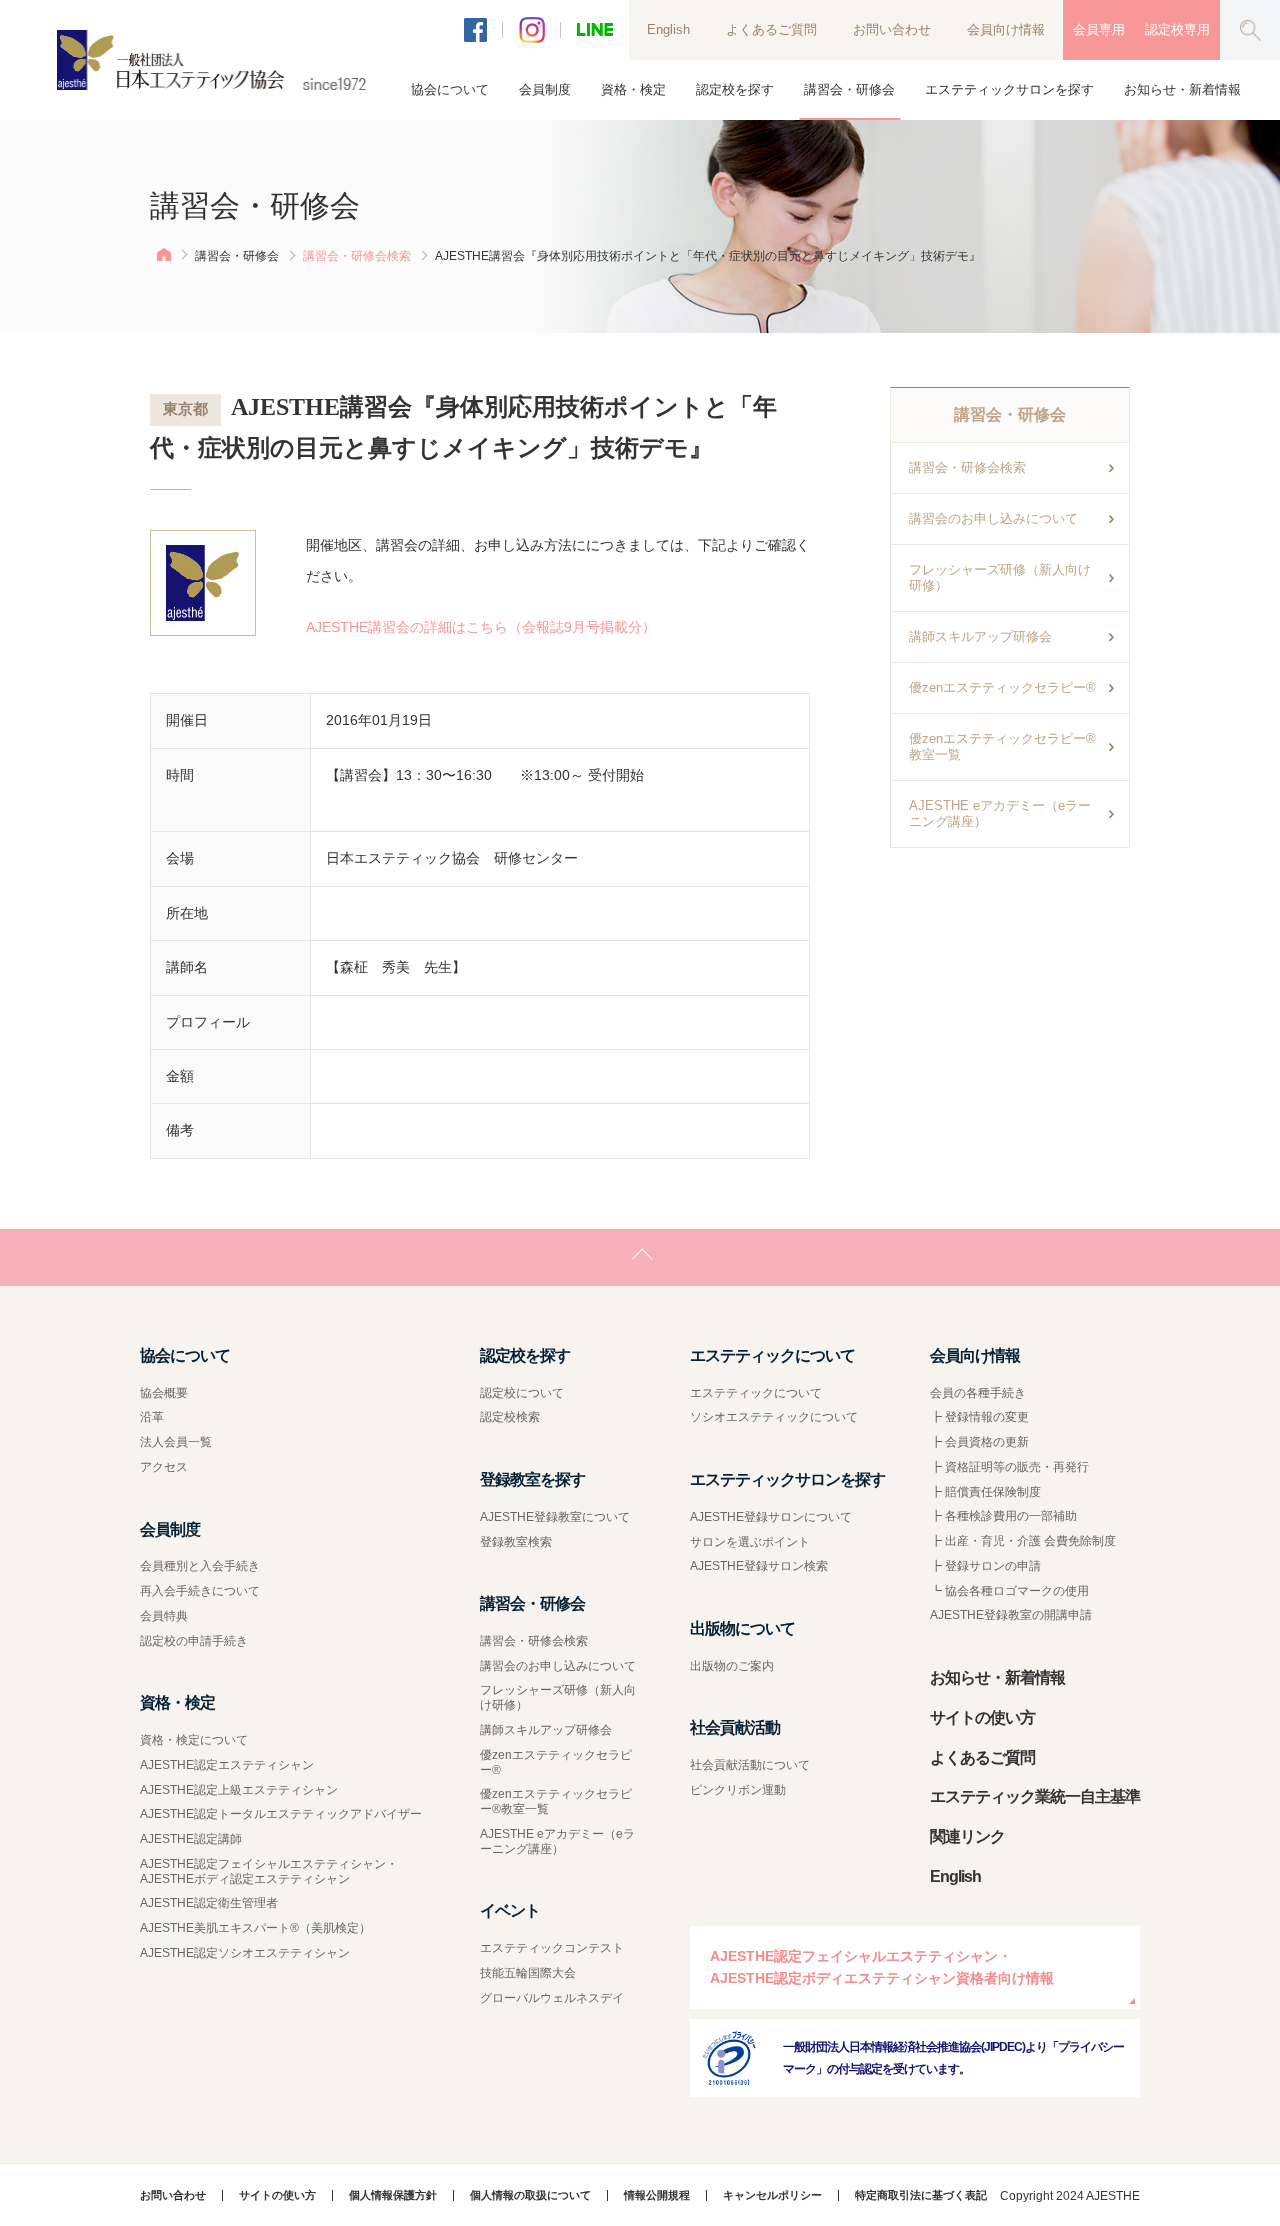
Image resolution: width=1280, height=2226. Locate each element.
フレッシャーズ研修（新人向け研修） (1000, 577)
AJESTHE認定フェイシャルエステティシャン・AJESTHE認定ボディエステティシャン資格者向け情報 (882, 1967)
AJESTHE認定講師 (191, 1839)
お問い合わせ (892, 29)
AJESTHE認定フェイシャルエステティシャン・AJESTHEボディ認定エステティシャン (269, 1871)
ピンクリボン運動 (738, 1790)
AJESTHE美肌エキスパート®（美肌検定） (255, 1928)
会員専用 (1099, 29)
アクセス (164, 1467)
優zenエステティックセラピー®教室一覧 (1002, 746)
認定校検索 (510, 1417)
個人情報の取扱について (530, 2195)
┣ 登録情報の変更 (979, 1417)
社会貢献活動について (750, 1765)
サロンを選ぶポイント (750, 1542)
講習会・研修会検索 (357, 256)
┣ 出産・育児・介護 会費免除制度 (1023, 1541)
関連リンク (967, 1836)
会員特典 (164, 1616)
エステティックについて (756, 1393)
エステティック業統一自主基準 (1035, 1796)
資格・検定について (194, 1740)
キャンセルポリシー (772, 2195)
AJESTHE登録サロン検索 (759, 1566)
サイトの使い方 (982, 1717)
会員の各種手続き (978, 1393)
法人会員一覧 (176, 1442)
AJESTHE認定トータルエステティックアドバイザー (281, 1814)
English (668, 29)
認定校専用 (1177, 29)
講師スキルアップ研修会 (980, 636)
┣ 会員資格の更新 (979, 1442)
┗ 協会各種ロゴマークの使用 (1009, 1591)
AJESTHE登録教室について (555, 1517)
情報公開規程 (657, 2195)
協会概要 (164, 1393)
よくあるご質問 (771, 29)
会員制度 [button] (545, 89)
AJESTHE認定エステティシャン (227, 1765)
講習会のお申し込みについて (993, 518)
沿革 (152, 1417)
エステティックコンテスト (552, 1948)
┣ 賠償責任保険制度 (985, 1492)
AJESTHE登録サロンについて (771, 1517)
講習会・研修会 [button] (849, 89)
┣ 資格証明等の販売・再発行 (1009, 1467)
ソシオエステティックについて (774, 1417)
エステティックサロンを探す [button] (1009, 89)
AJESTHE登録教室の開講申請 (1011, 1615)
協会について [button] (450, 89)
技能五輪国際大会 (528, 1973)
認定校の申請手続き (194, 1641)
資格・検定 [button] (633, 89)
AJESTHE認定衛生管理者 (209, 1903)
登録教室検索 (516, 1542)
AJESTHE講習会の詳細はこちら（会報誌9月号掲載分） (481, 627)
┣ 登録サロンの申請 (985, 1566)
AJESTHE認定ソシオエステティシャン (245, 1953)
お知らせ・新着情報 (1182, 89)
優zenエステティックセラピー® (1002, 687)
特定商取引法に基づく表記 (921, 2195)
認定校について (522, 1393)
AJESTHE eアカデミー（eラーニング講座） (1000, 813)
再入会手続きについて (200, 1591)
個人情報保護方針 (393, 2195)
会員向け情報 (1006, 29)
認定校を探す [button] (735, 89)
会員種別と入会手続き (200, 1566)
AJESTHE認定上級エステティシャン (239, 1790)
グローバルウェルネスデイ (552, 1998)
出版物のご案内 (732, 1666)
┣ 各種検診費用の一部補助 (1003, 1516)
